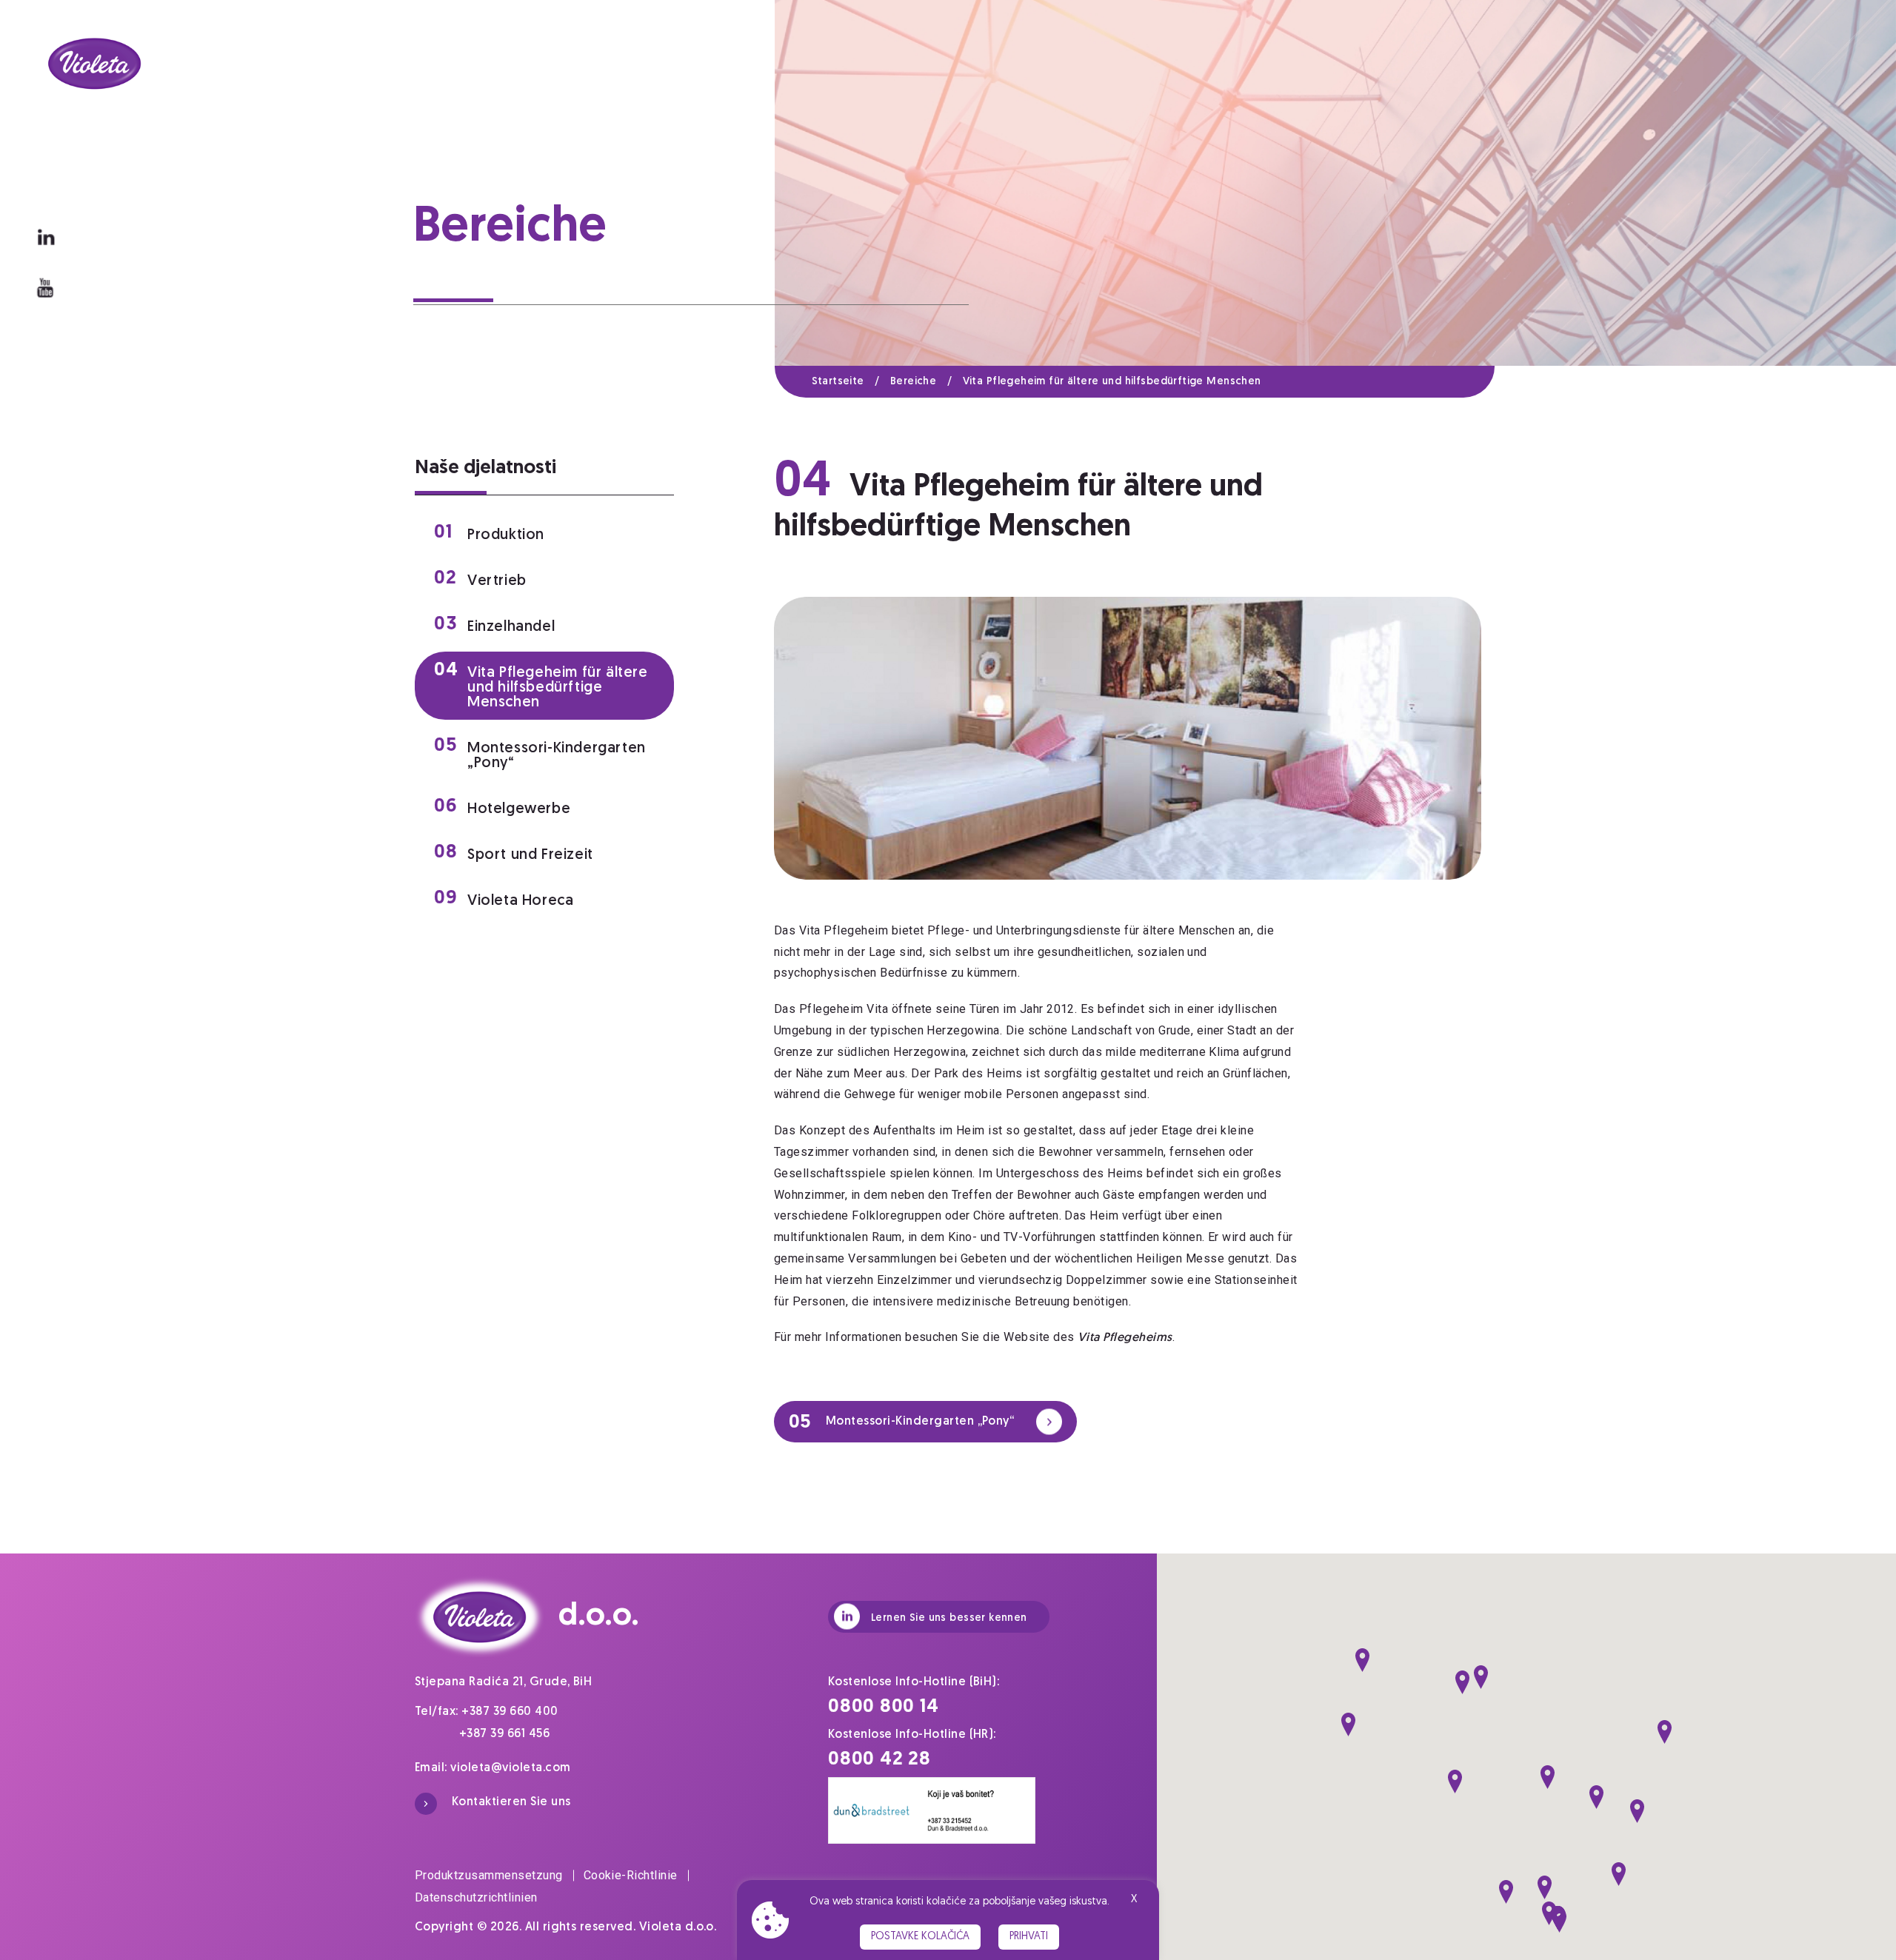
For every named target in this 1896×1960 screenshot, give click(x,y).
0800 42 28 (879, 1760)
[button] (1362, 1660)
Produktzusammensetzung (489, 1875)
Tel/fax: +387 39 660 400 (487, 1712)
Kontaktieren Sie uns (511, 1802)
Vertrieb (480, 579)
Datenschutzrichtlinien (476, 1897)
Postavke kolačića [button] (920, 1937)
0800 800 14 (884, 1707)
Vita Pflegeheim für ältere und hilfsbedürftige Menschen (1112, 382)
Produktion (489, 533)
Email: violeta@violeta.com (493, 1768)
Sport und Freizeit (514, 853)
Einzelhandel (494, 625)
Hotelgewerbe (502, 807)
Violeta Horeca (504, 899)
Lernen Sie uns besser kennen (949, 1618)
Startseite (846, 382)
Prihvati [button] (1029, 1937)
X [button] (1134, 1900)
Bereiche (921, 382)
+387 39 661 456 (504, 1734)
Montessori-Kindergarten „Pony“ (540, 753)
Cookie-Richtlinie (631, 1875)
